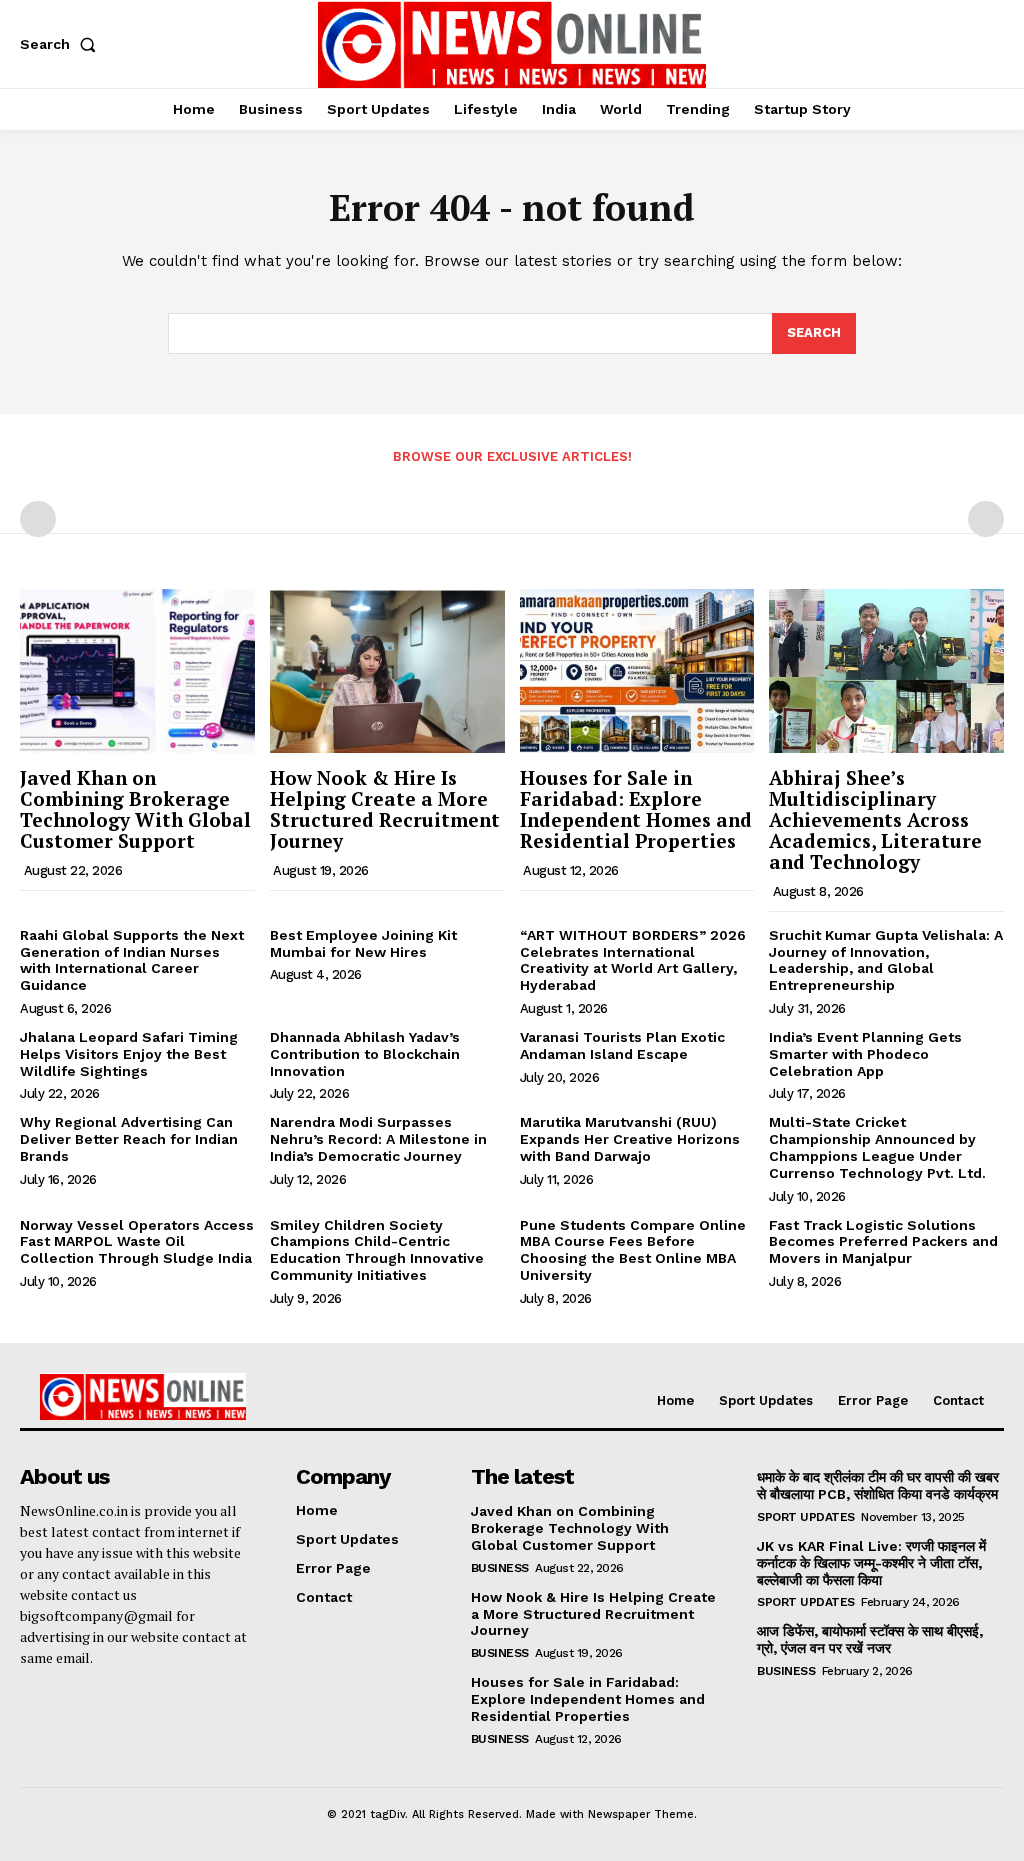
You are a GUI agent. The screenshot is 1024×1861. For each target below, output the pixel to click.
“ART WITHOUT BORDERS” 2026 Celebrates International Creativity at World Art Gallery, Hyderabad (633, 960)
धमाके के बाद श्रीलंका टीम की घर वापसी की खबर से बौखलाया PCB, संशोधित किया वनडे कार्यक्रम (878, 1485)
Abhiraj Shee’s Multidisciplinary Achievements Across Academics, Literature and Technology (875, 819)
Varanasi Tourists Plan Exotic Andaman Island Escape (622, 1045)
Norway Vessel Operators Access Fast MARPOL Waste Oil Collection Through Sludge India (137, 1242)
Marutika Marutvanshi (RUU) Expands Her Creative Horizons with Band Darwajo (630, 1139)
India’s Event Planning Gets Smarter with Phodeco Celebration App (865, 1054)
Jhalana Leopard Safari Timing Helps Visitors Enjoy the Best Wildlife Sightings (129, 1054)
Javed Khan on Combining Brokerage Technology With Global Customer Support (135, 809)
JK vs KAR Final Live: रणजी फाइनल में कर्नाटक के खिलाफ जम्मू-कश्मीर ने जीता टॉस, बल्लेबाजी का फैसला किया (871, 1563)
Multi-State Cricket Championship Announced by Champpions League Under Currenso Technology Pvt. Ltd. (877, 1147)
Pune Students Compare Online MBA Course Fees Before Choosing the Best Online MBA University (633, 1250)
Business (500, 1568)
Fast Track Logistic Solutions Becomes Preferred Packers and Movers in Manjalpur (883, 1242)
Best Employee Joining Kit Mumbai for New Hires (363, 943)
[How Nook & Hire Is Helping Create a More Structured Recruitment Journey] (387, 671)
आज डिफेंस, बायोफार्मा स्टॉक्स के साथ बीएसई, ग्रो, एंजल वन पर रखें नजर (870, 1639)
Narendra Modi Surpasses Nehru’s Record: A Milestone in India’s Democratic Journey (378, 1139)
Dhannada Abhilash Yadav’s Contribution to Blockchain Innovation (365, 1054)
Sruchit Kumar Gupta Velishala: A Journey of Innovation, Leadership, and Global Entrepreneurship (886, 960)
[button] (62, 44)
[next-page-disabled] (986, 519)
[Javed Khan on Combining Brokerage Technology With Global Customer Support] (137, 671)
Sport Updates (806, 1517)
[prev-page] (38, 519)
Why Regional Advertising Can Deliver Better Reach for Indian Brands (129, 1139)
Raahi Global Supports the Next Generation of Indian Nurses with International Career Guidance (132, 960)
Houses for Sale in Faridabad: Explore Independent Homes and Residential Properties (636, 809)
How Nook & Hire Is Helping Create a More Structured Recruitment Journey (385, 809)
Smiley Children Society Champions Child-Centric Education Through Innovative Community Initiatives (377, 1250)
